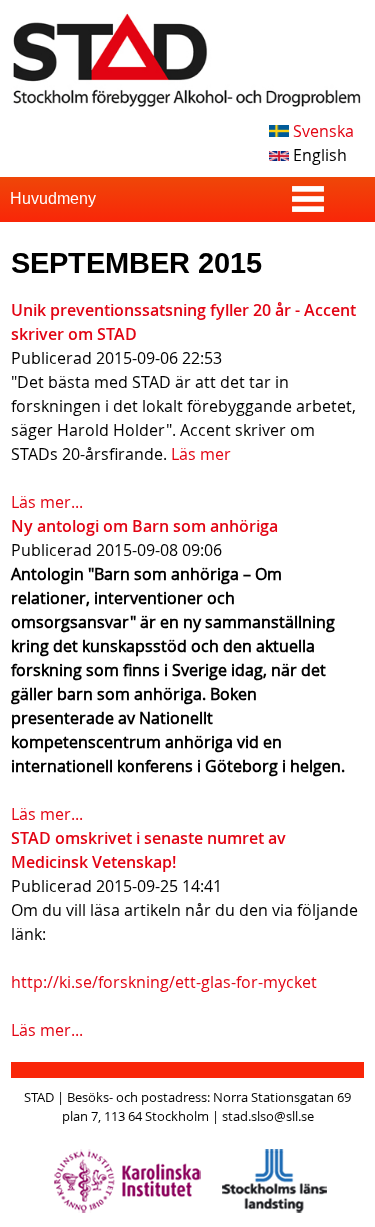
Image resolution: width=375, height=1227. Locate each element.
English (318, 155)
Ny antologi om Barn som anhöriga (144, 526)
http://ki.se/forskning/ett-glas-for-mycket (164, 982)
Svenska (321, 131)
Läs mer (201, 454)
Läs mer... (47, 502)
